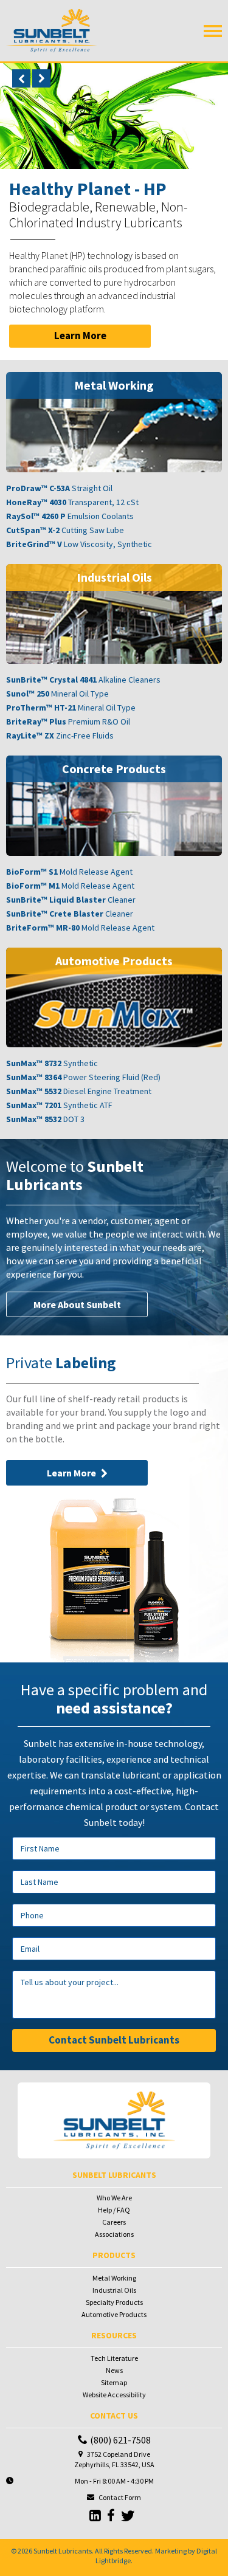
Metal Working (114, 2278)
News (114, 2370)
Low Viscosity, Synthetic (79, 544)
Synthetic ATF (59, 1105)
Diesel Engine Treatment (79, 1091)
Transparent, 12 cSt (72, 502)
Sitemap (114, 2382)
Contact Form (120, 2497)
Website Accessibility (114, 2395)
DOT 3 (45, 1119)
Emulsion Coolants (70, 516)
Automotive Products (114, 2314)
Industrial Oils (114, 2290)
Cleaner (71, 900)
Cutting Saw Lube (65, 530)
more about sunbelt (77, 1304)
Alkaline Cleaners (83, 680)
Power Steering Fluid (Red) (83, 1077)
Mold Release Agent (69, 872)
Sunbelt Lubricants (63, 2551)
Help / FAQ (114, 2210)
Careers (114, 2222)
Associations (114, 2234)
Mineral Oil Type (57, 694)
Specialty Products (114, 2302)
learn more (80, 336)
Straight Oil (59, 488)
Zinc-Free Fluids (60, 735)
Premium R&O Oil (68, 721)
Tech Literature (114, 2358)
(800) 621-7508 (120, 2440)
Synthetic (52, 1063)
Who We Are (114, 2198)
